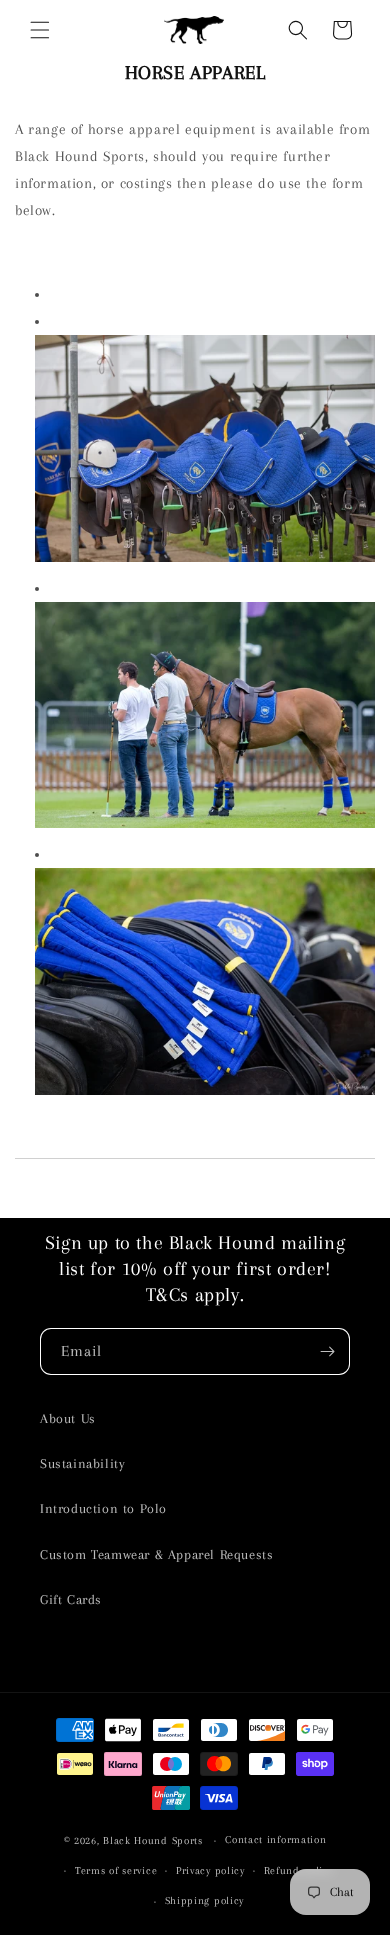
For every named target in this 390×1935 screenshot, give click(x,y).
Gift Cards (71, 1599)
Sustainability (82, 1463)
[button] (40, 30)
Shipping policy (205, 1900)
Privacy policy (210, 1870)
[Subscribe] (327, 1351)
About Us (68, 1418)
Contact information (275, 1839)
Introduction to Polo (103, 1508)
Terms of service (116, 1870)
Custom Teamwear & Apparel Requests (156, 1554)
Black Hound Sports (153, 1840)
